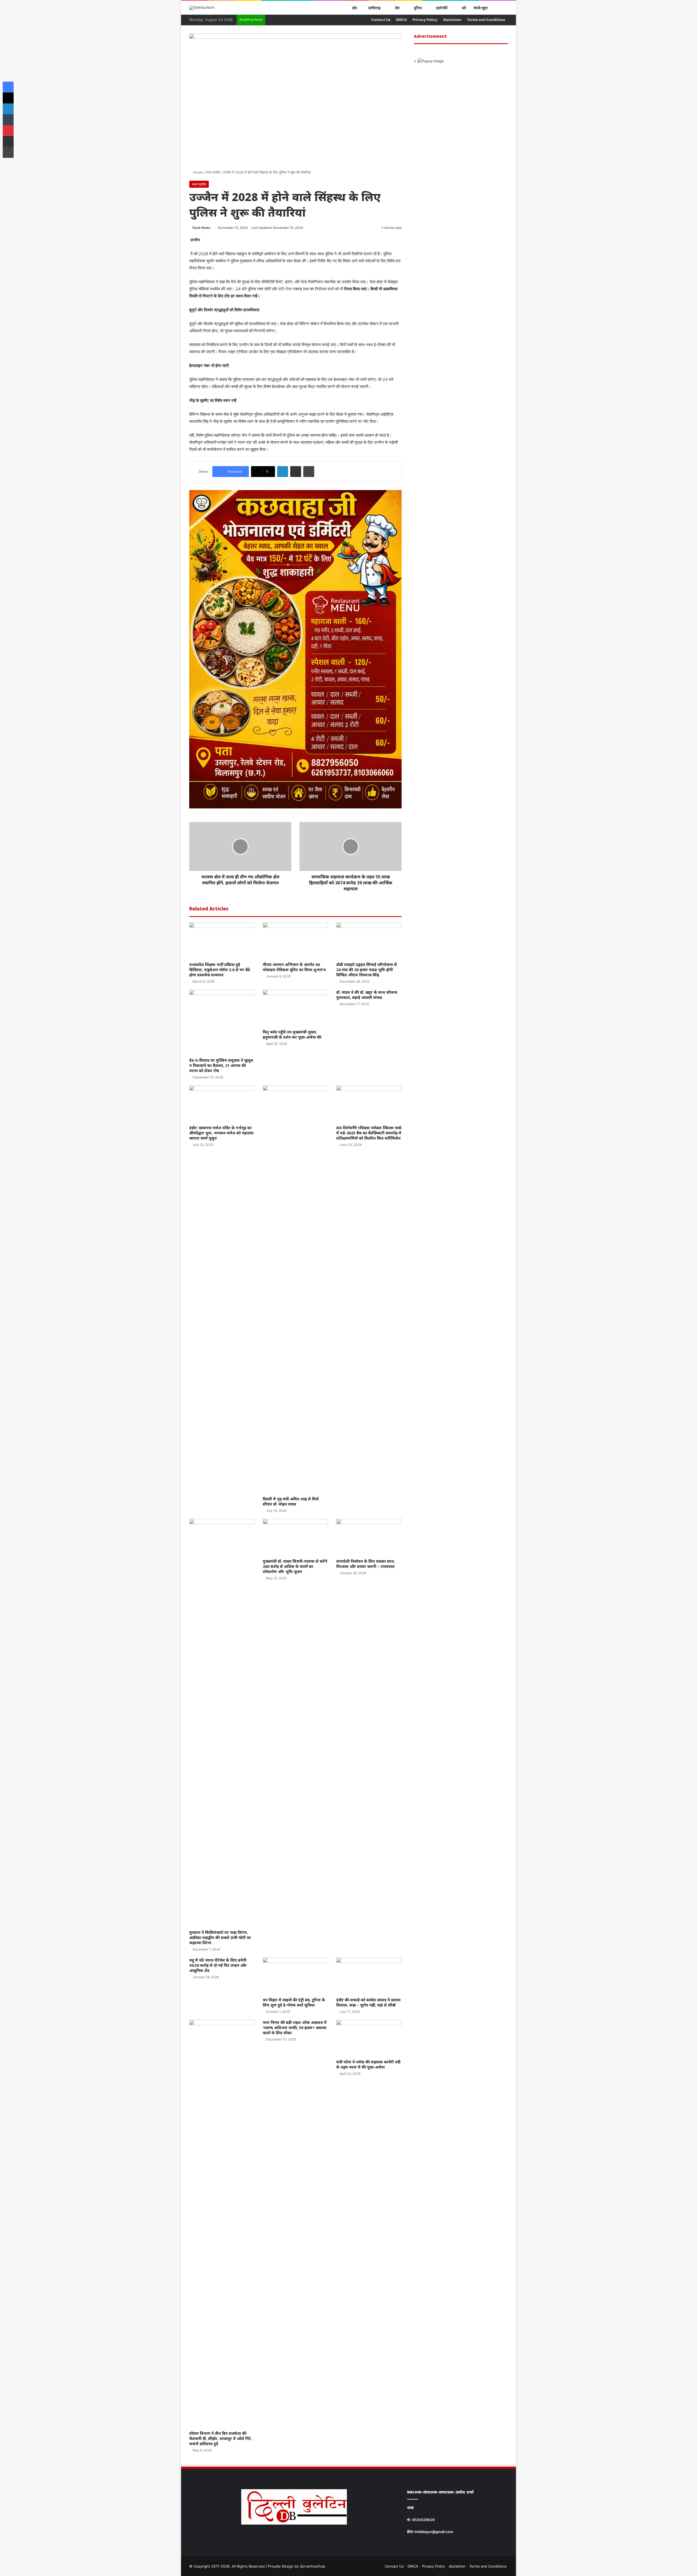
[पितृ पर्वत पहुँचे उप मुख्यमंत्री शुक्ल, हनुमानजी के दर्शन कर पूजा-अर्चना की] (295, 1008)
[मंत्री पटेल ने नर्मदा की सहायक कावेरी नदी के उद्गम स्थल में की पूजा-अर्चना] (369, 2038)
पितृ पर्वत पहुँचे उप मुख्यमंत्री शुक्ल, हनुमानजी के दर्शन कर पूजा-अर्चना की (292, 1035)
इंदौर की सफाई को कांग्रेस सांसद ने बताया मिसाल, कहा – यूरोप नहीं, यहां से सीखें (368, 2002)
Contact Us (381, 20)
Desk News (201, 228)
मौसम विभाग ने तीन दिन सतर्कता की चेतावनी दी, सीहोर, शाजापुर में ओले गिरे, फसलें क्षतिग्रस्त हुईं (221, 2438)
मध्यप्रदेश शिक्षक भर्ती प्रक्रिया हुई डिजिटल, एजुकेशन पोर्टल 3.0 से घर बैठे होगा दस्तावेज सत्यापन (220, 970)
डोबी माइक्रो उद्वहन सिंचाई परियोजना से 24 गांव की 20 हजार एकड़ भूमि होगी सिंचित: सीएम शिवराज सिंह (367, 970)
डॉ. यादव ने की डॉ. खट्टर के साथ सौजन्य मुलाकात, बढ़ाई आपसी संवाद (367, 995)
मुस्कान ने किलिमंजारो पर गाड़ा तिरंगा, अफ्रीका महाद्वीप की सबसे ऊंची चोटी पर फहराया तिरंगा (220, 1938)
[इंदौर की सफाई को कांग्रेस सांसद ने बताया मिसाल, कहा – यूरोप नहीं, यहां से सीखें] (369, 1976)
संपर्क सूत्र (481, 8)
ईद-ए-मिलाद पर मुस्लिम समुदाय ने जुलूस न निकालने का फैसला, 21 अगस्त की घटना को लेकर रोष (221, 1065)
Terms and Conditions (486, 20)
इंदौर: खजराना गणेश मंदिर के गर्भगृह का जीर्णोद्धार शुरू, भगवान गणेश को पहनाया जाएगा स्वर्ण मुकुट (221, 1133)
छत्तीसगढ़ (374, 8)
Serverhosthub (312, 2566)
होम (354, 8)
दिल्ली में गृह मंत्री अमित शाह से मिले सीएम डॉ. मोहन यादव (291, 1501)
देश (397, 8)
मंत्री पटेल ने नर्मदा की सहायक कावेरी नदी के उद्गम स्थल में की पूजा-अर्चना (368, 2064)
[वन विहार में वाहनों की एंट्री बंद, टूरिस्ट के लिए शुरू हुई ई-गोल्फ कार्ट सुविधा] (295, 1976)
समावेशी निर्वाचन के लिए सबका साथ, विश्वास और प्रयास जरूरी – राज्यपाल (366, 1564)
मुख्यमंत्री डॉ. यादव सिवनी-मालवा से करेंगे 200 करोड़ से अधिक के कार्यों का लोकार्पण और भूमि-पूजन (295, 1566)
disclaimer (452, 20)
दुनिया (417, 8)
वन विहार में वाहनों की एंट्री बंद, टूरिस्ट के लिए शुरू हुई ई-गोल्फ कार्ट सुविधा (294, 2002)
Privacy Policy (425, 20)
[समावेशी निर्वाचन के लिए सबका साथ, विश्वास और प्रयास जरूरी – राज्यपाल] (369, 1537)
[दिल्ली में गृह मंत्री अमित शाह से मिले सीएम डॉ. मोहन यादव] (295, 1289)
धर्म (463, 8)
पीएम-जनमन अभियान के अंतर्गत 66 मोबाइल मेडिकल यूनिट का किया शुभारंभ (294, 967)
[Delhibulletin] (202, 8)
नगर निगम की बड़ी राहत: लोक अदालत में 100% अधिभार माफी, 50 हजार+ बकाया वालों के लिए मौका (295, 2028)
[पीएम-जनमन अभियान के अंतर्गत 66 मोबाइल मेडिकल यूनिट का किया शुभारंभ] (295, 941)
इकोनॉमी (441, 8)
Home (198, 172)
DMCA (401, 20)
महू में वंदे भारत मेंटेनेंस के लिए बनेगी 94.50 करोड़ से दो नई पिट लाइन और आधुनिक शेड (218, 1965)
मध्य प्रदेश (213, 172)
